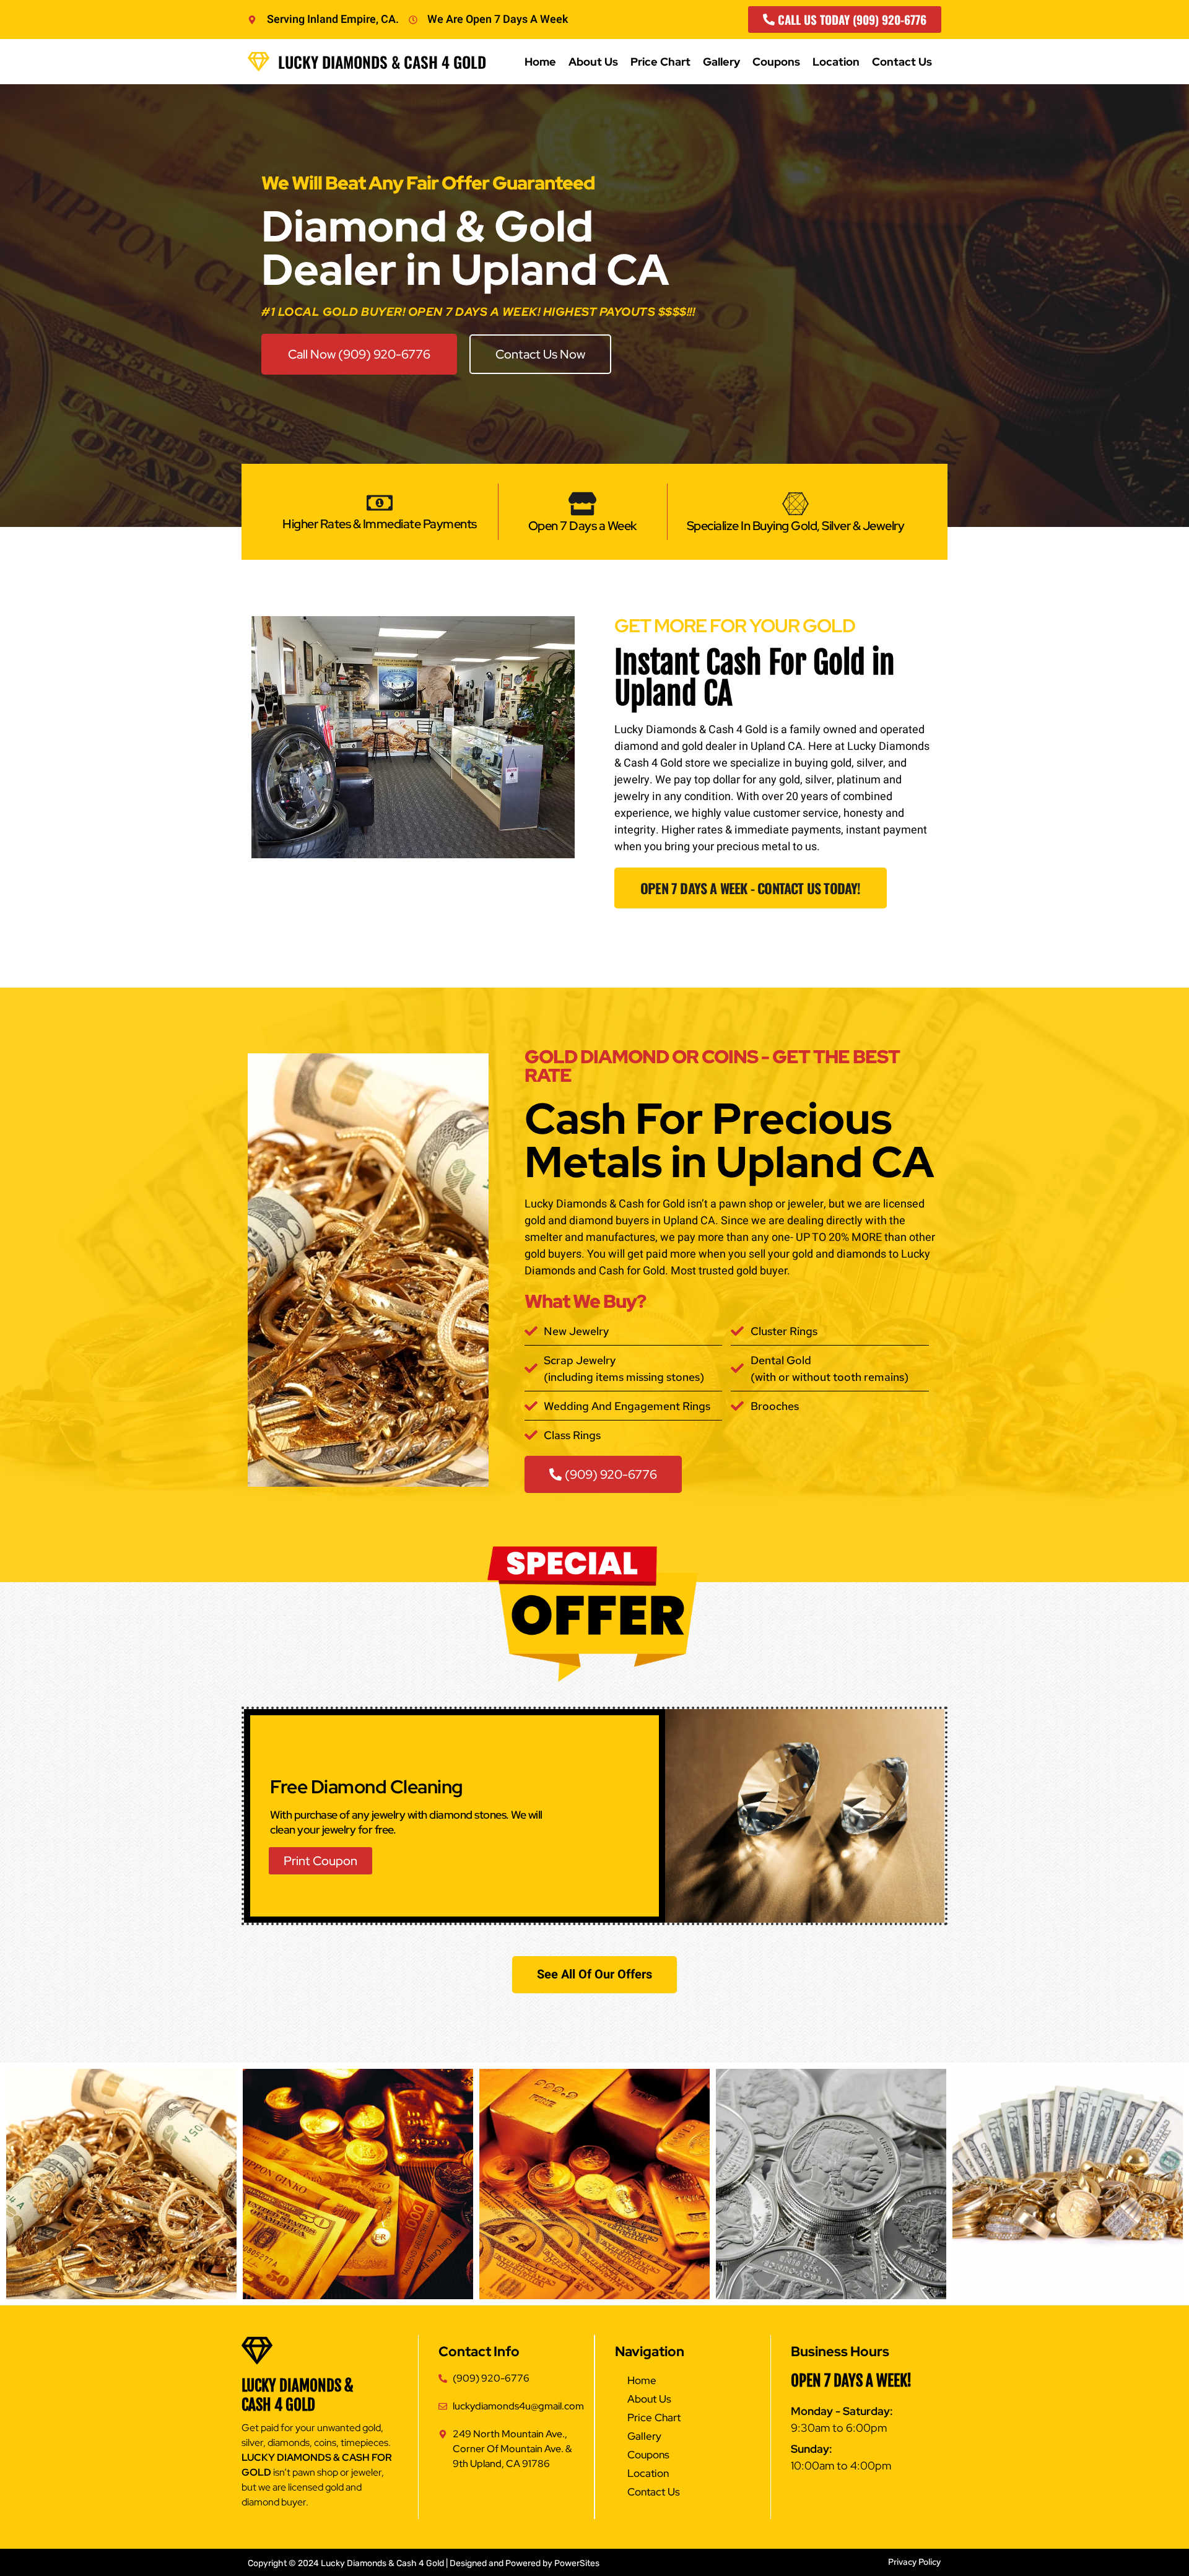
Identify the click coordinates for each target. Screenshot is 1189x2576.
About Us (593, 62)
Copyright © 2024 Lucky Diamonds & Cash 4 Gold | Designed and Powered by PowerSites (424, 2563)
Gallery (721, 62)
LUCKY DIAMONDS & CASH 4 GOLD (298, 2395)
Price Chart (660, 62)
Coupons (776, 62)
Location (836, 62)
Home (540, 62)
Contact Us (902, 62)
